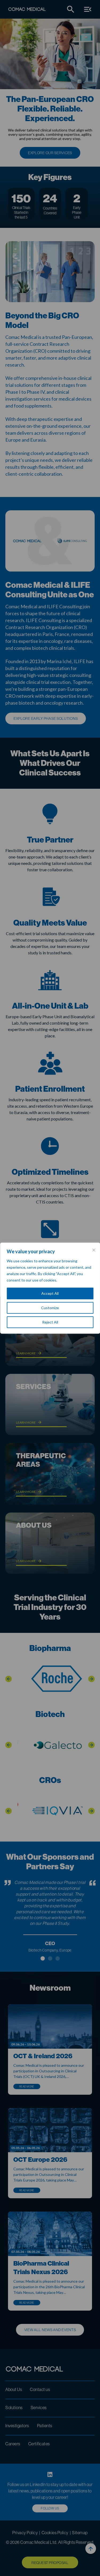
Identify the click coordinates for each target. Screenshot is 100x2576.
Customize (50, 1308)
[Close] (94, 1250)
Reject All (50, 1322)
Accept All (50, 1293)
